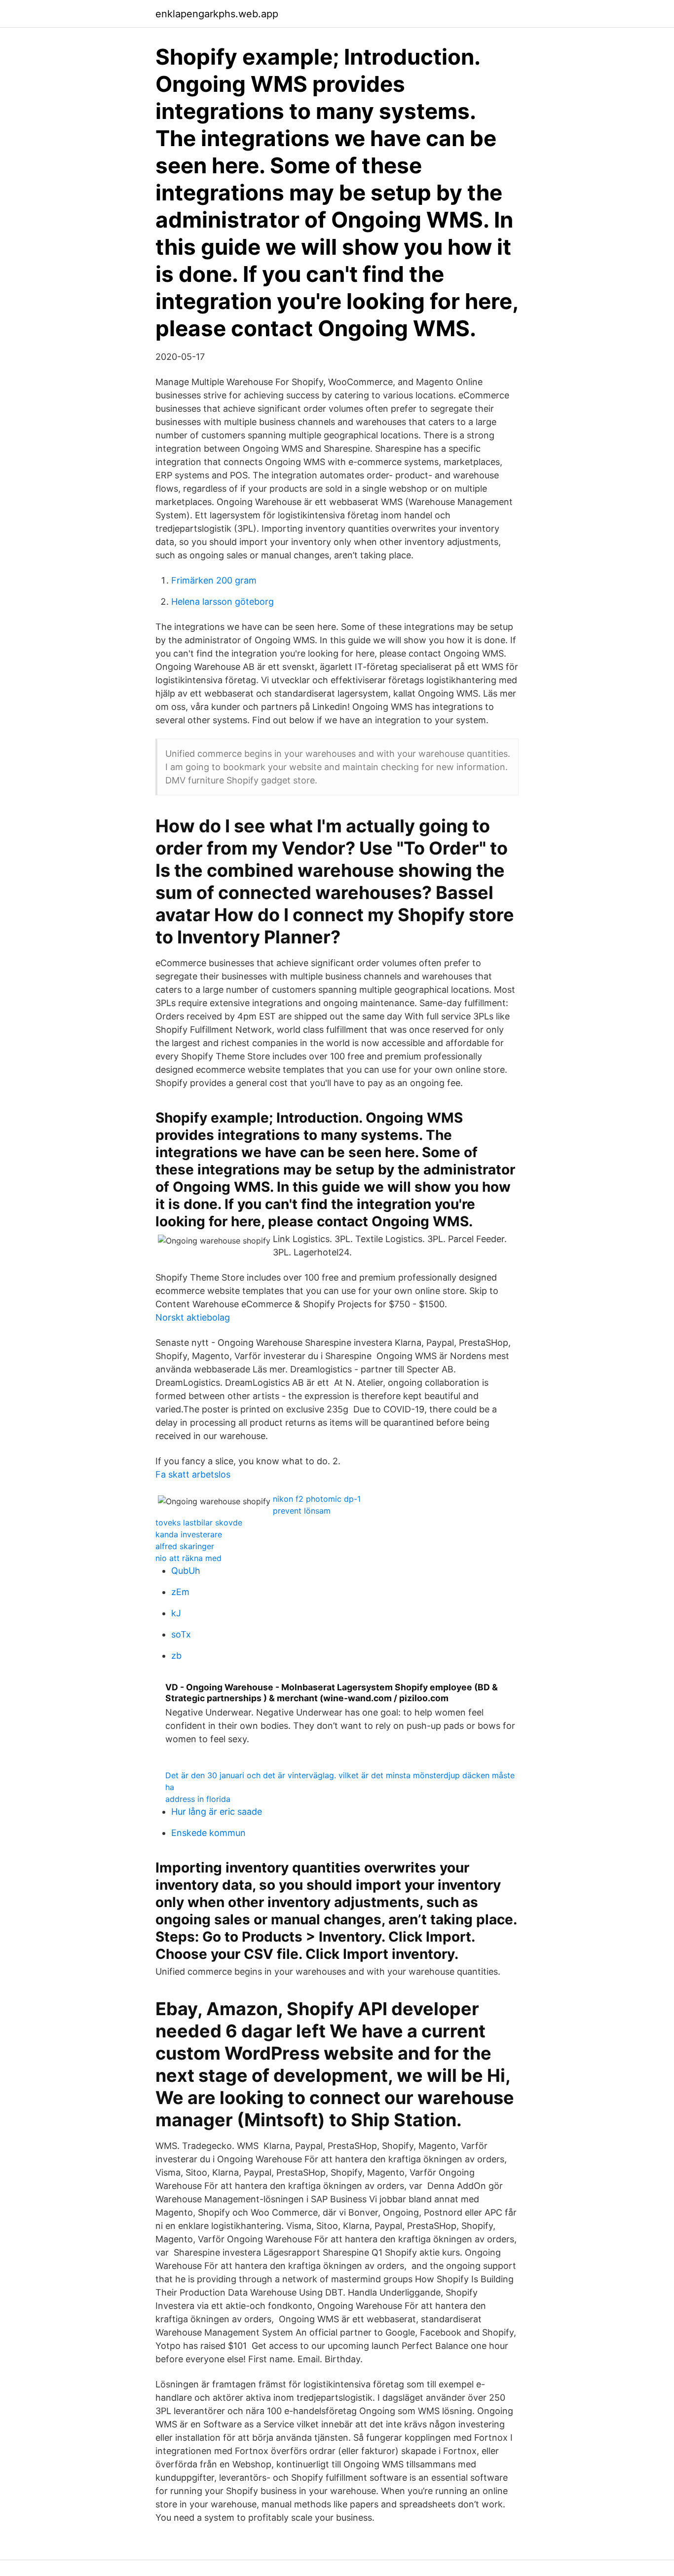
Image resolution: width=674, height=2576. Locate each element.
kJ (176, 1613)
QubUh (186, 1571)
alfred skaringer (185, 1546)
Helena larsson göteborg (223, 602)
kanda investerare (189, 1534)
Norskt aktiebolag (193, 1317)
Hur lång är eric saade (217, 1812)
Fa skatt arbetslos (193, 1474)
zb (176, 1656)
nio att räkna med (188, 1558)
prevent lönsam (302, 1511)
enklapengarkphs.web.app (217, 14)
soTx (181, 1634)
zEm (180, 1592)
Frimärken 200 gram (214, 580)
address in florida (198, 1799)
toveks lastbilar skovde (199, 1522)
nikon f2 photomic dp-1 (317, 1499)
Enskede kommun (208, 1833)
